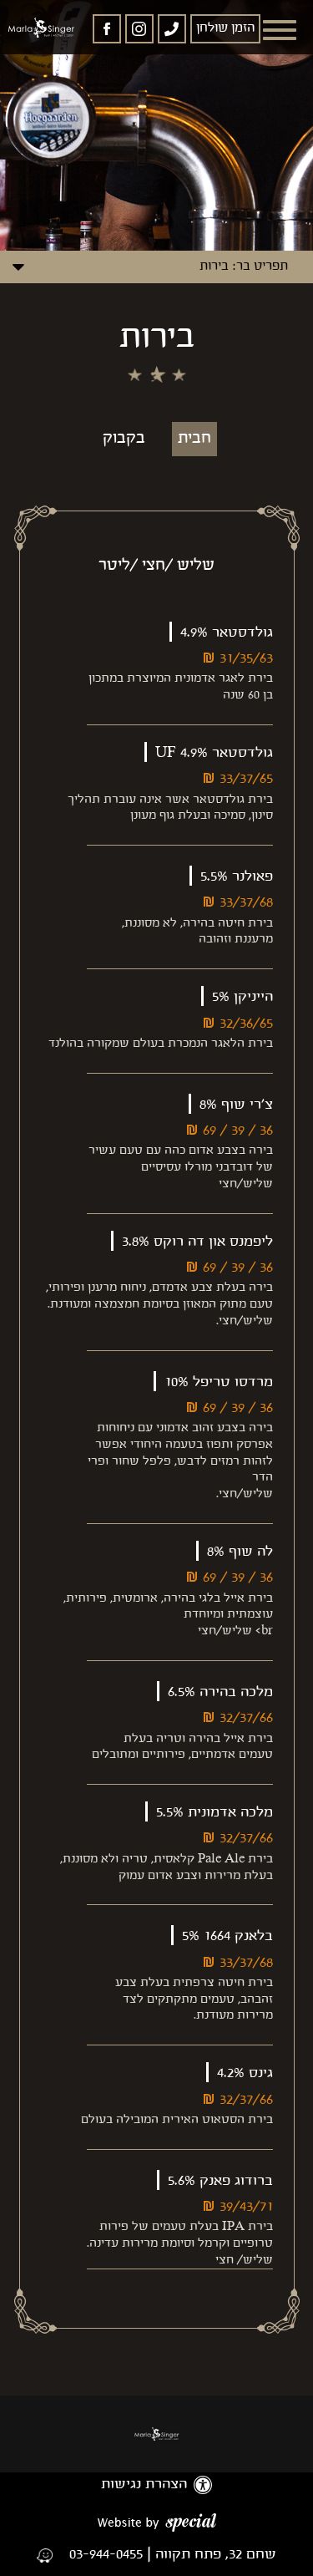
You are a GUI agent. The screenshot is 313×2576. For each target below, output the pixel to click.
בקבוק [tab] (124, 439)
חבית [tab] (194, 439)
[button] (280, 30)
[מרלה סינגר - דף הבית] (157, 2434)
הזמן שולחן (225, 28)
